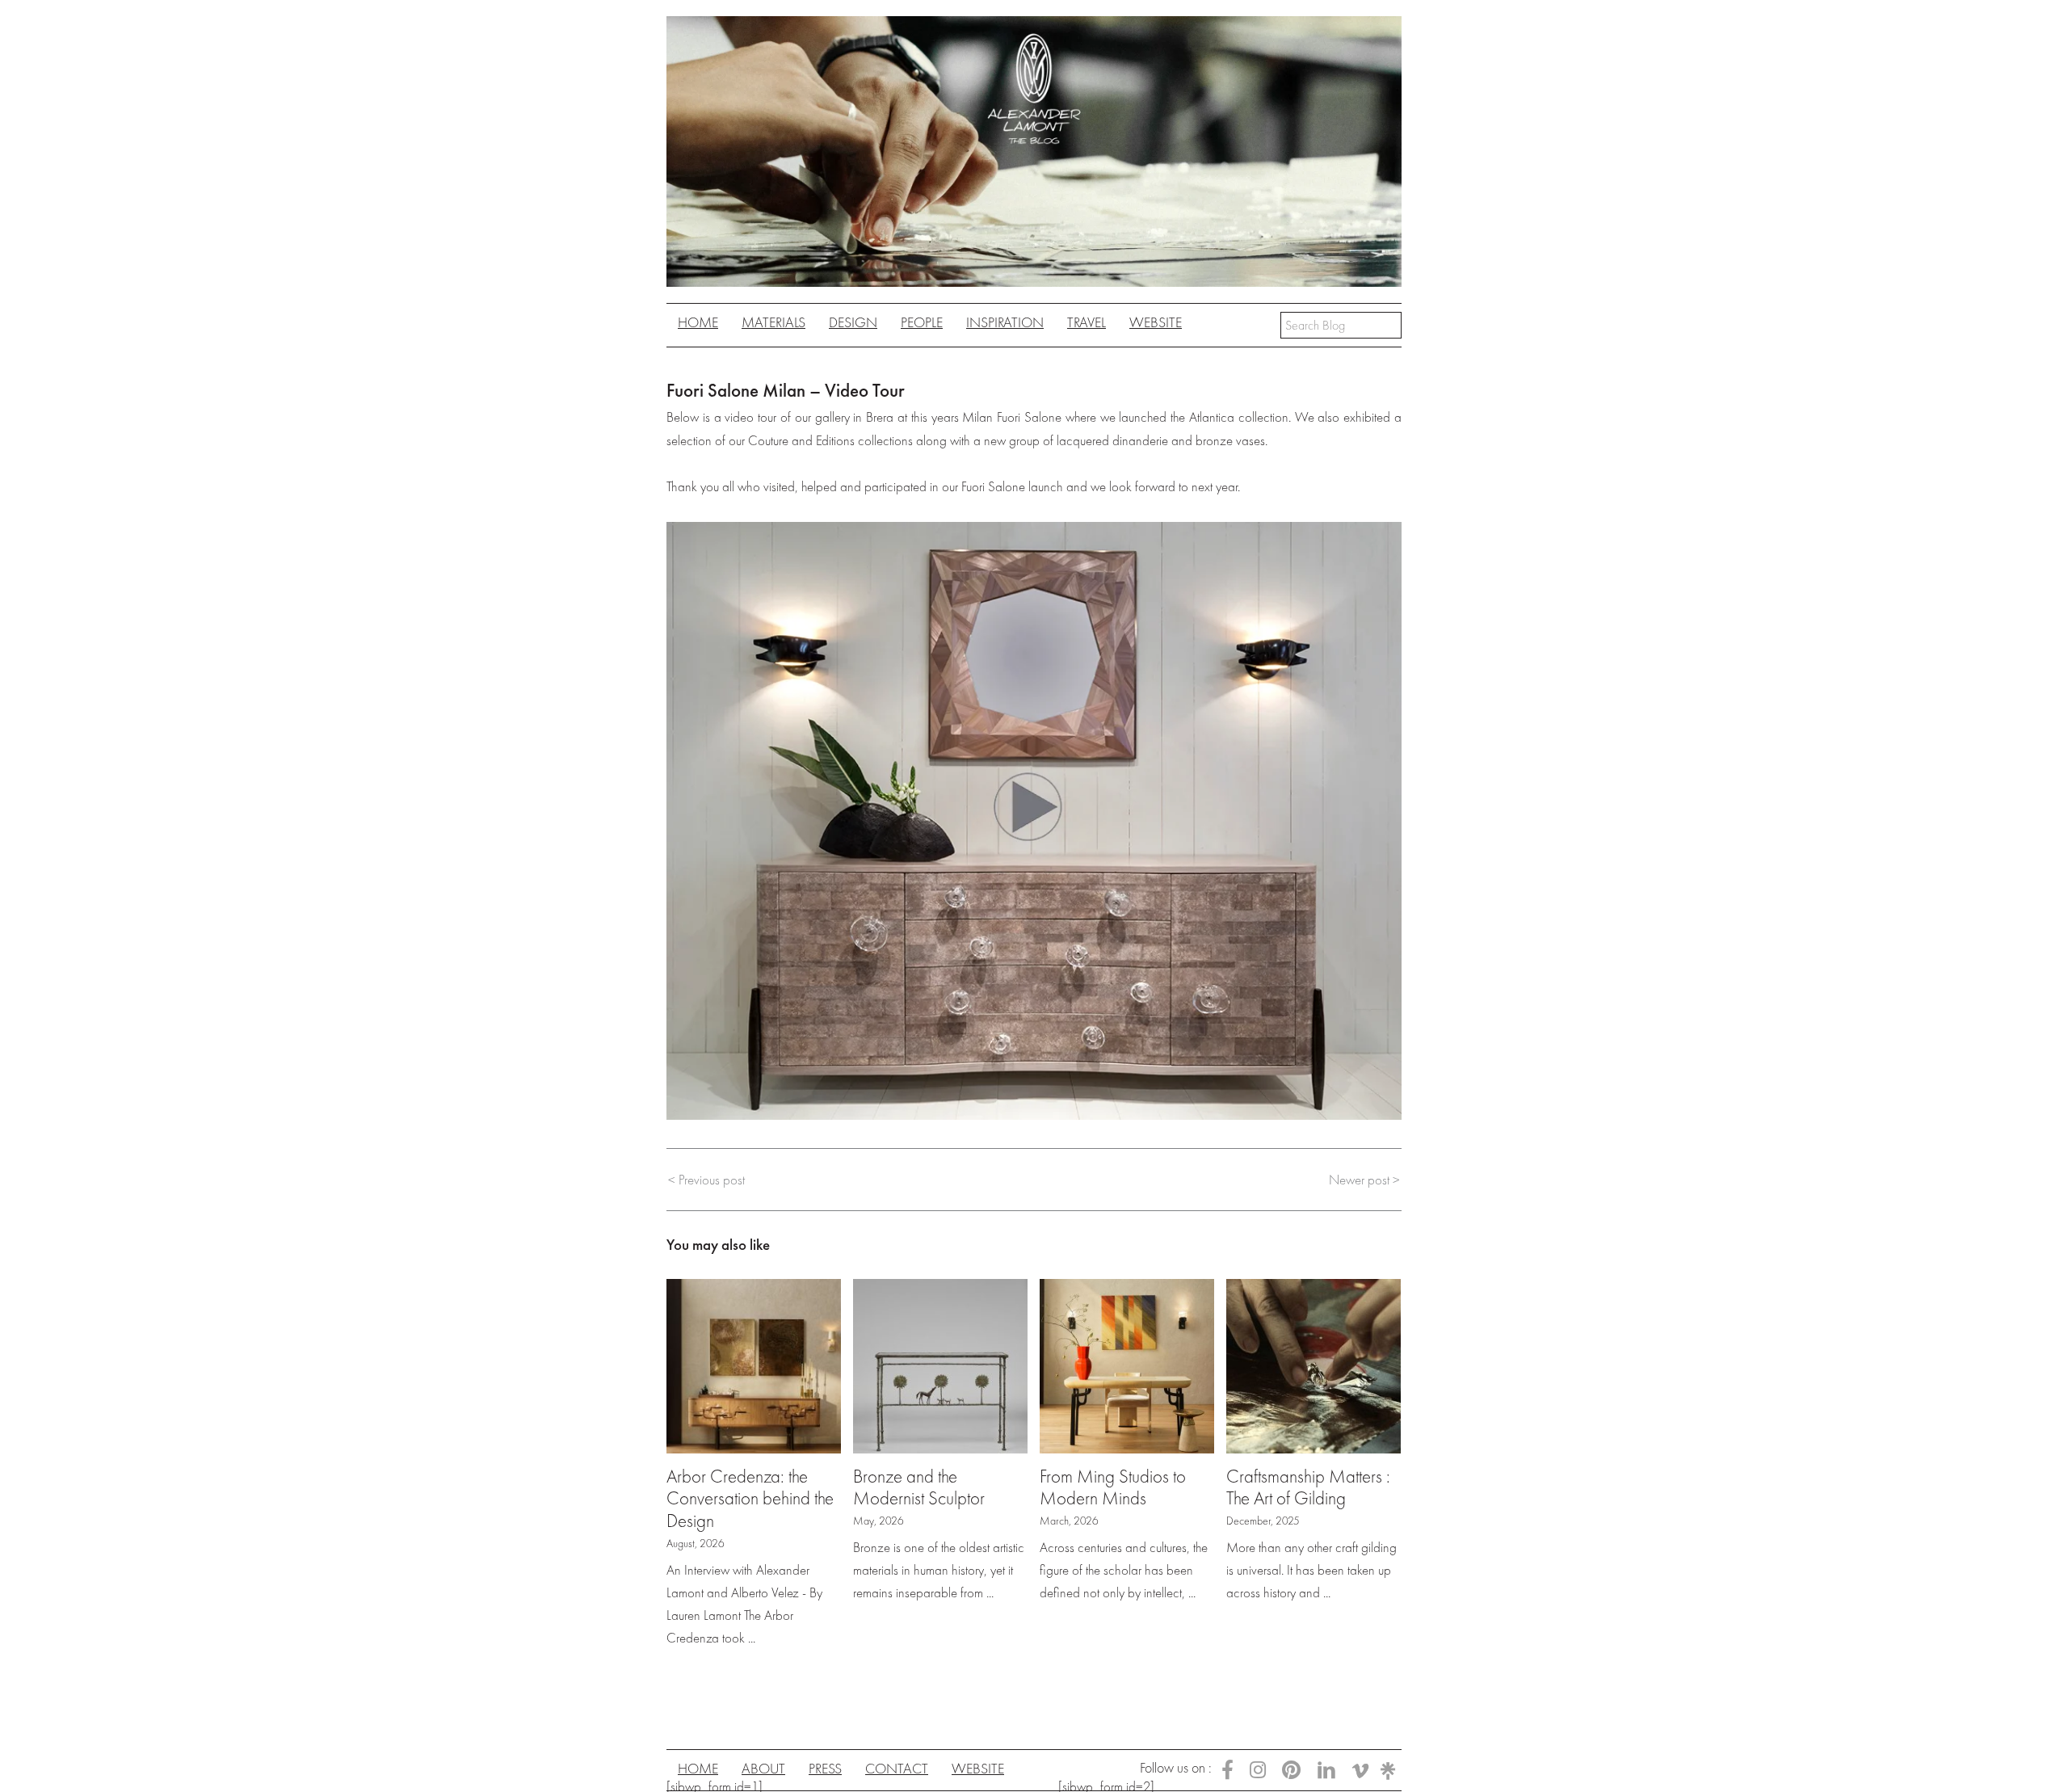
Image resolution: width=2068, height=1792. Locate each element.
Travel (1087, 322)
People (922, 322)
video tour (750, 417)
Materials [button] (773, 322)
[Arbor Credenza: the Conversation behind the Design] (754, 1364)
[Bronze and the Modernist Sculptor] (940, 1364)
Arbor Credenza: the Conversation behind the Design (750, 1498)
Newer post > (1364, 1180)
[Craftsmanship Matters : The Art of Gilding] (1314, 1364)
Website (1156, 322)
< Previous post (706, 1180)
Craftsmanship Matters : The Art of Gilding (1308, 1487)
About (763, 1768)
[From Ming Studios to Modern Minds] (1127, 1364)
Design (853, 322)
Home (698, 322)
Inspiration (1005, 322)
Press (825, 1768)
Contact (897, 1768)
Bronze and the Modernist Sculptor (919, 1487)
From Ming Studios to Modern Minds (1113, 1487)
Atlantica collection (1239, 417)
